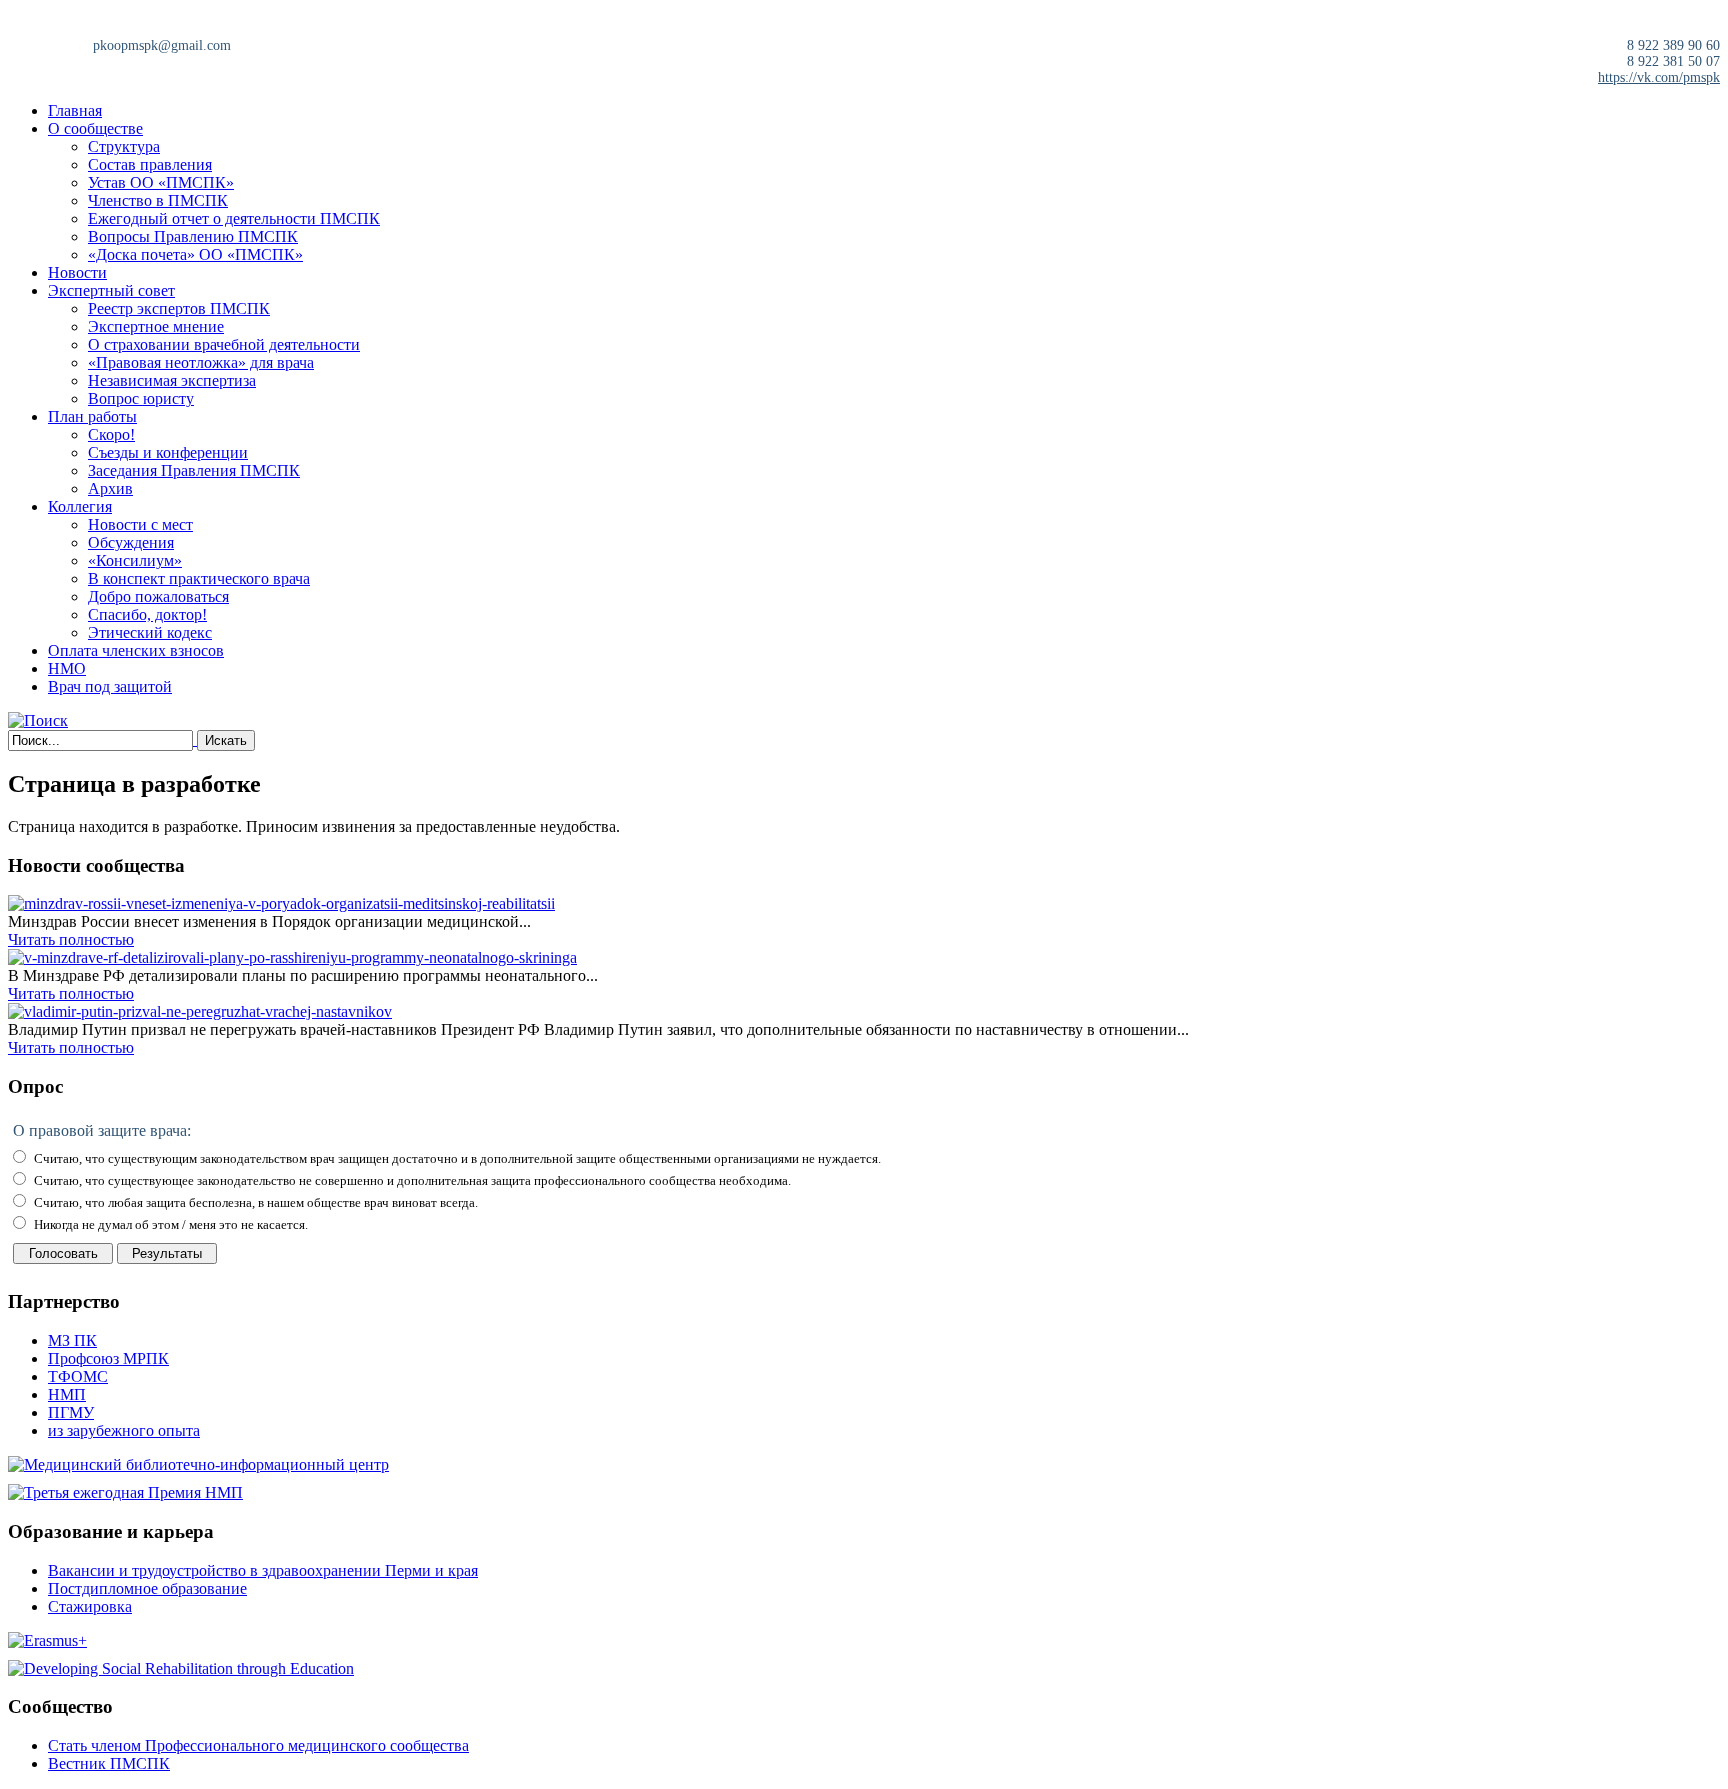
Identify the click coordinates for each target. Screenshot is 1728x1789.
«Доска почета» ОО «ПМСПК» (195, 254)
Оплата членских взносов (136, 650)
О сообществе (95, 128)
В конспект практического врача (199, 578)
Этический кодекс (150, 632)
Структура (124, 146)
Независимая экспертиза (172, 380)
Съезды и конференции (168, 452)
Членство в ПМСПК (158, 200)
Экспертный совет (111, 290)
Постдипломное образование (147, 1588)
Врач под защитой (110, 686)
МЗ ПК (72, 1340)
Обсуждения (131, 542)
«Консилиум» (135, 560)
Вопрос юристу (141, 398)
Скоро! (111, 434)
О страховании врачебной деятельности (224, 344)
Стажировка (90, 1606)
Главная (75, 110)
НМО (67, 668)
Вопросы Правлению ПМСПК (193, 236)
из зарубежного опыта (124, 1430)
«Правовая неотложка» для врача (201, 362)
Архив (110, 488)
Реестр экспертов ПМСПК (179, 308)
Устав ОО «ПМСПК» (161, 182)
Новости (77, 272)
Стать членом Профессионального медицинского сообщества (258, 1745)
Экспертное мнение (156, 326)
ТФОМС (78, 1376)
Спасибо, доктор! (147, 614)
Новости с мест (140, 524)
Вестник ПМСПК (109, 1763)
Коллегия (80, 506)
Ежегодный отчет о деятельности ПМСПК (234, 218)
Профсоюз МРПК (108, 1358)
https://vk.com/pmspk (1659, 77)
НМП (67, 1394)
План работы (92, 416)
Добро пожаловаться (158, 596)
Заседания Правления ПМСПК (194, 470)
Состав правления (150, 164)
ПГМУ (71, 1412)
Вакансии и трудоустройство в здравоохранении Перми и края (263, 1570)
